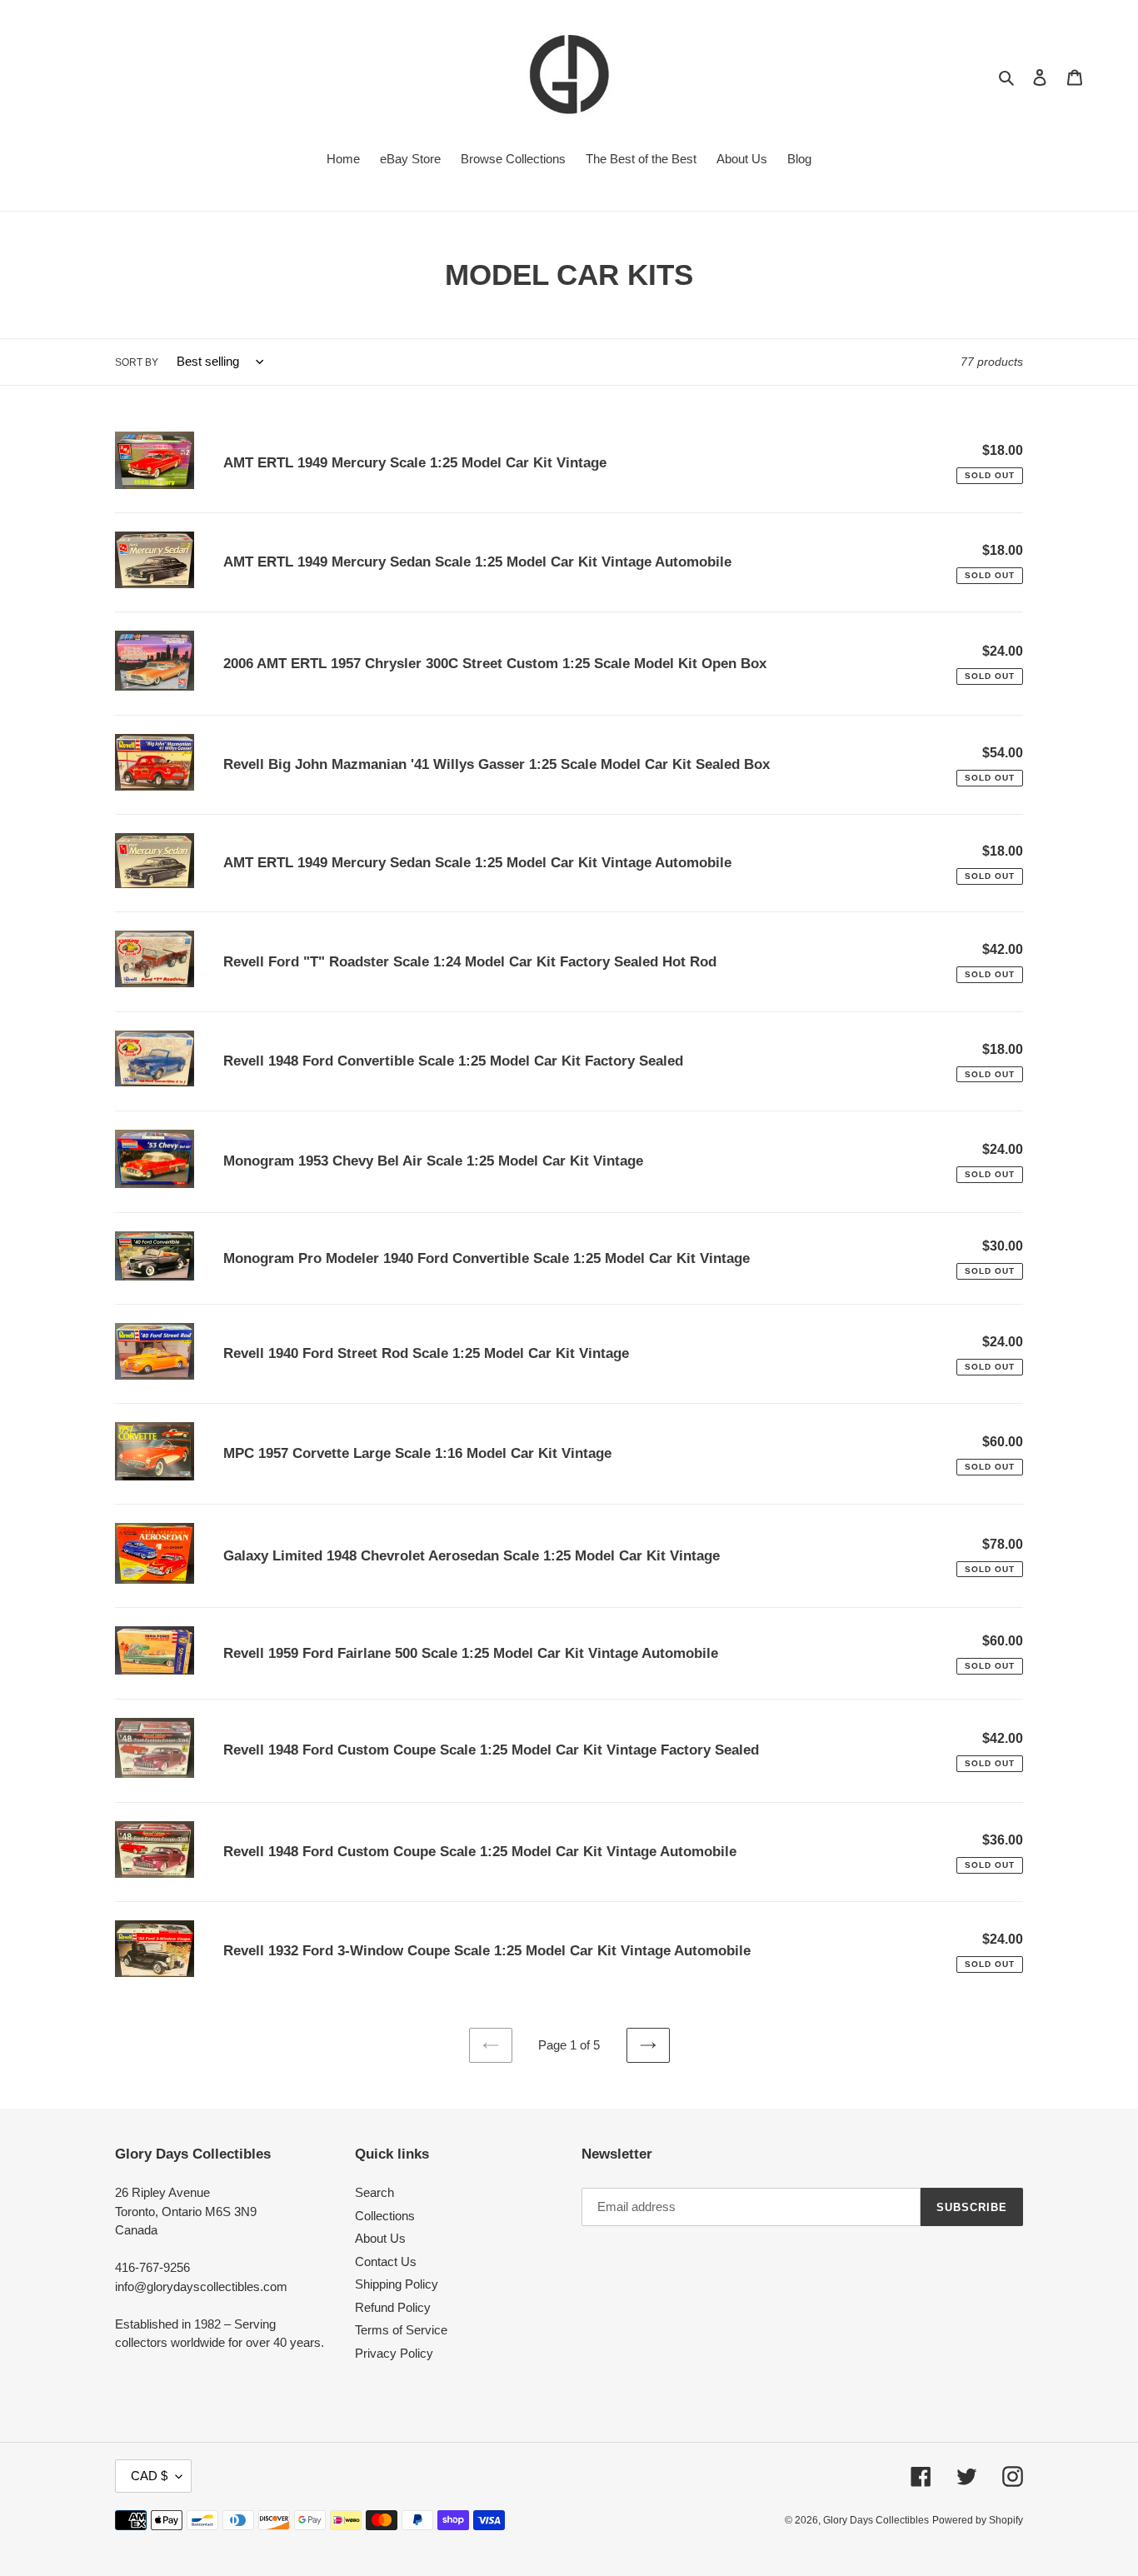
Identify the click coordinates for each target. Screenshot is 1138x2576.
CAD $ (149, 2476)
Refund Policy (393, 2307)
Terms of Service (401, 2330)
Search (374, 2192)
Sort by (137, 362)
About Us (380, 2238)
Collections (385, 2216)
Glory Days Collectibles (876, 2520)
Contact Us (386, 2261)
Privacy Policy (394, 2353)
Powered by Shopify (978, 2520)
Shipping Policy (397, 2284)
